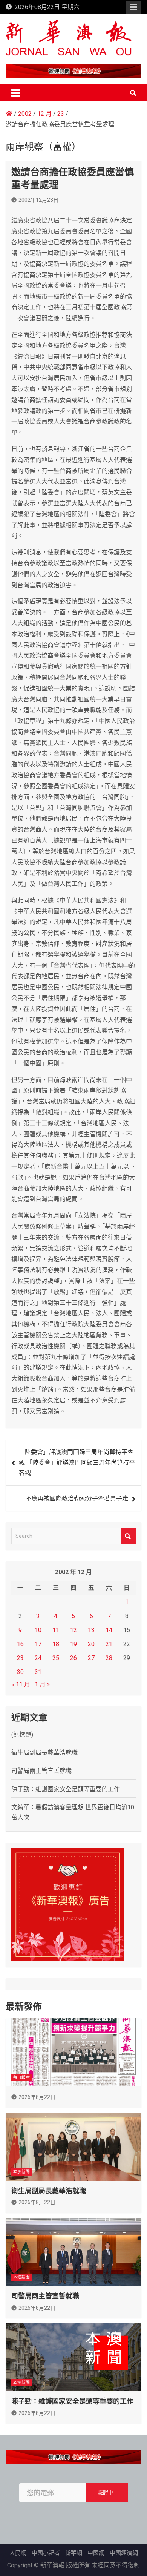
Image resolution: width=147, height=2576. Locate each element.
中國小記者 (46, 2553)
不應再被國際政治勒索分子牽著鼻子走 (77, 1498)
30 (20, 1672)
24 (38, 1658)
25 (56, 1658)
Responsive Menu (133, 7)
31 (38, 1672)
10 (38, 1630)
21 (109, 1644)
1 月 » (42, 1684)
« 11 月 (21, 1684)
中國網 (96, 2553)
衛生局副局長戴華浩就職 (44, 1753)
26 (73, 1658)
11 (56, 1630)
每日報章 (21, 2078)
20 (91, 1644)
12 (73, 1630)
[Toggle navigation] (16, 93)
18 (56, 1644)
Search (128, 1536)
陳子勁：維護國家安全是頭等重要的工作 (66, 1789)
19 (73, 1644)
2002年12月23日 (38, 200)
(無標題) (22, 1734)
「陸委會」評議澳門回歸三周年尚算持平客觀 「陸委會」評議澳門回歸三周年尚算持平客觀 (77, 1462)
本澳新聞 (21, 2172)
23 (20, 1658)
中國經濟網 (124, 2553)
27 (91, 1658)
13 (91, 1630)
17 (38, 1644)
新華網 (74, 2553)
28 (109, 1658)
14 (109, 1630)
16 (20, 1644)
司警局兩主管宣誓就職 (41, 1771)
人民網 (18, 2553)
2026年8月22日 (37, 2097)
